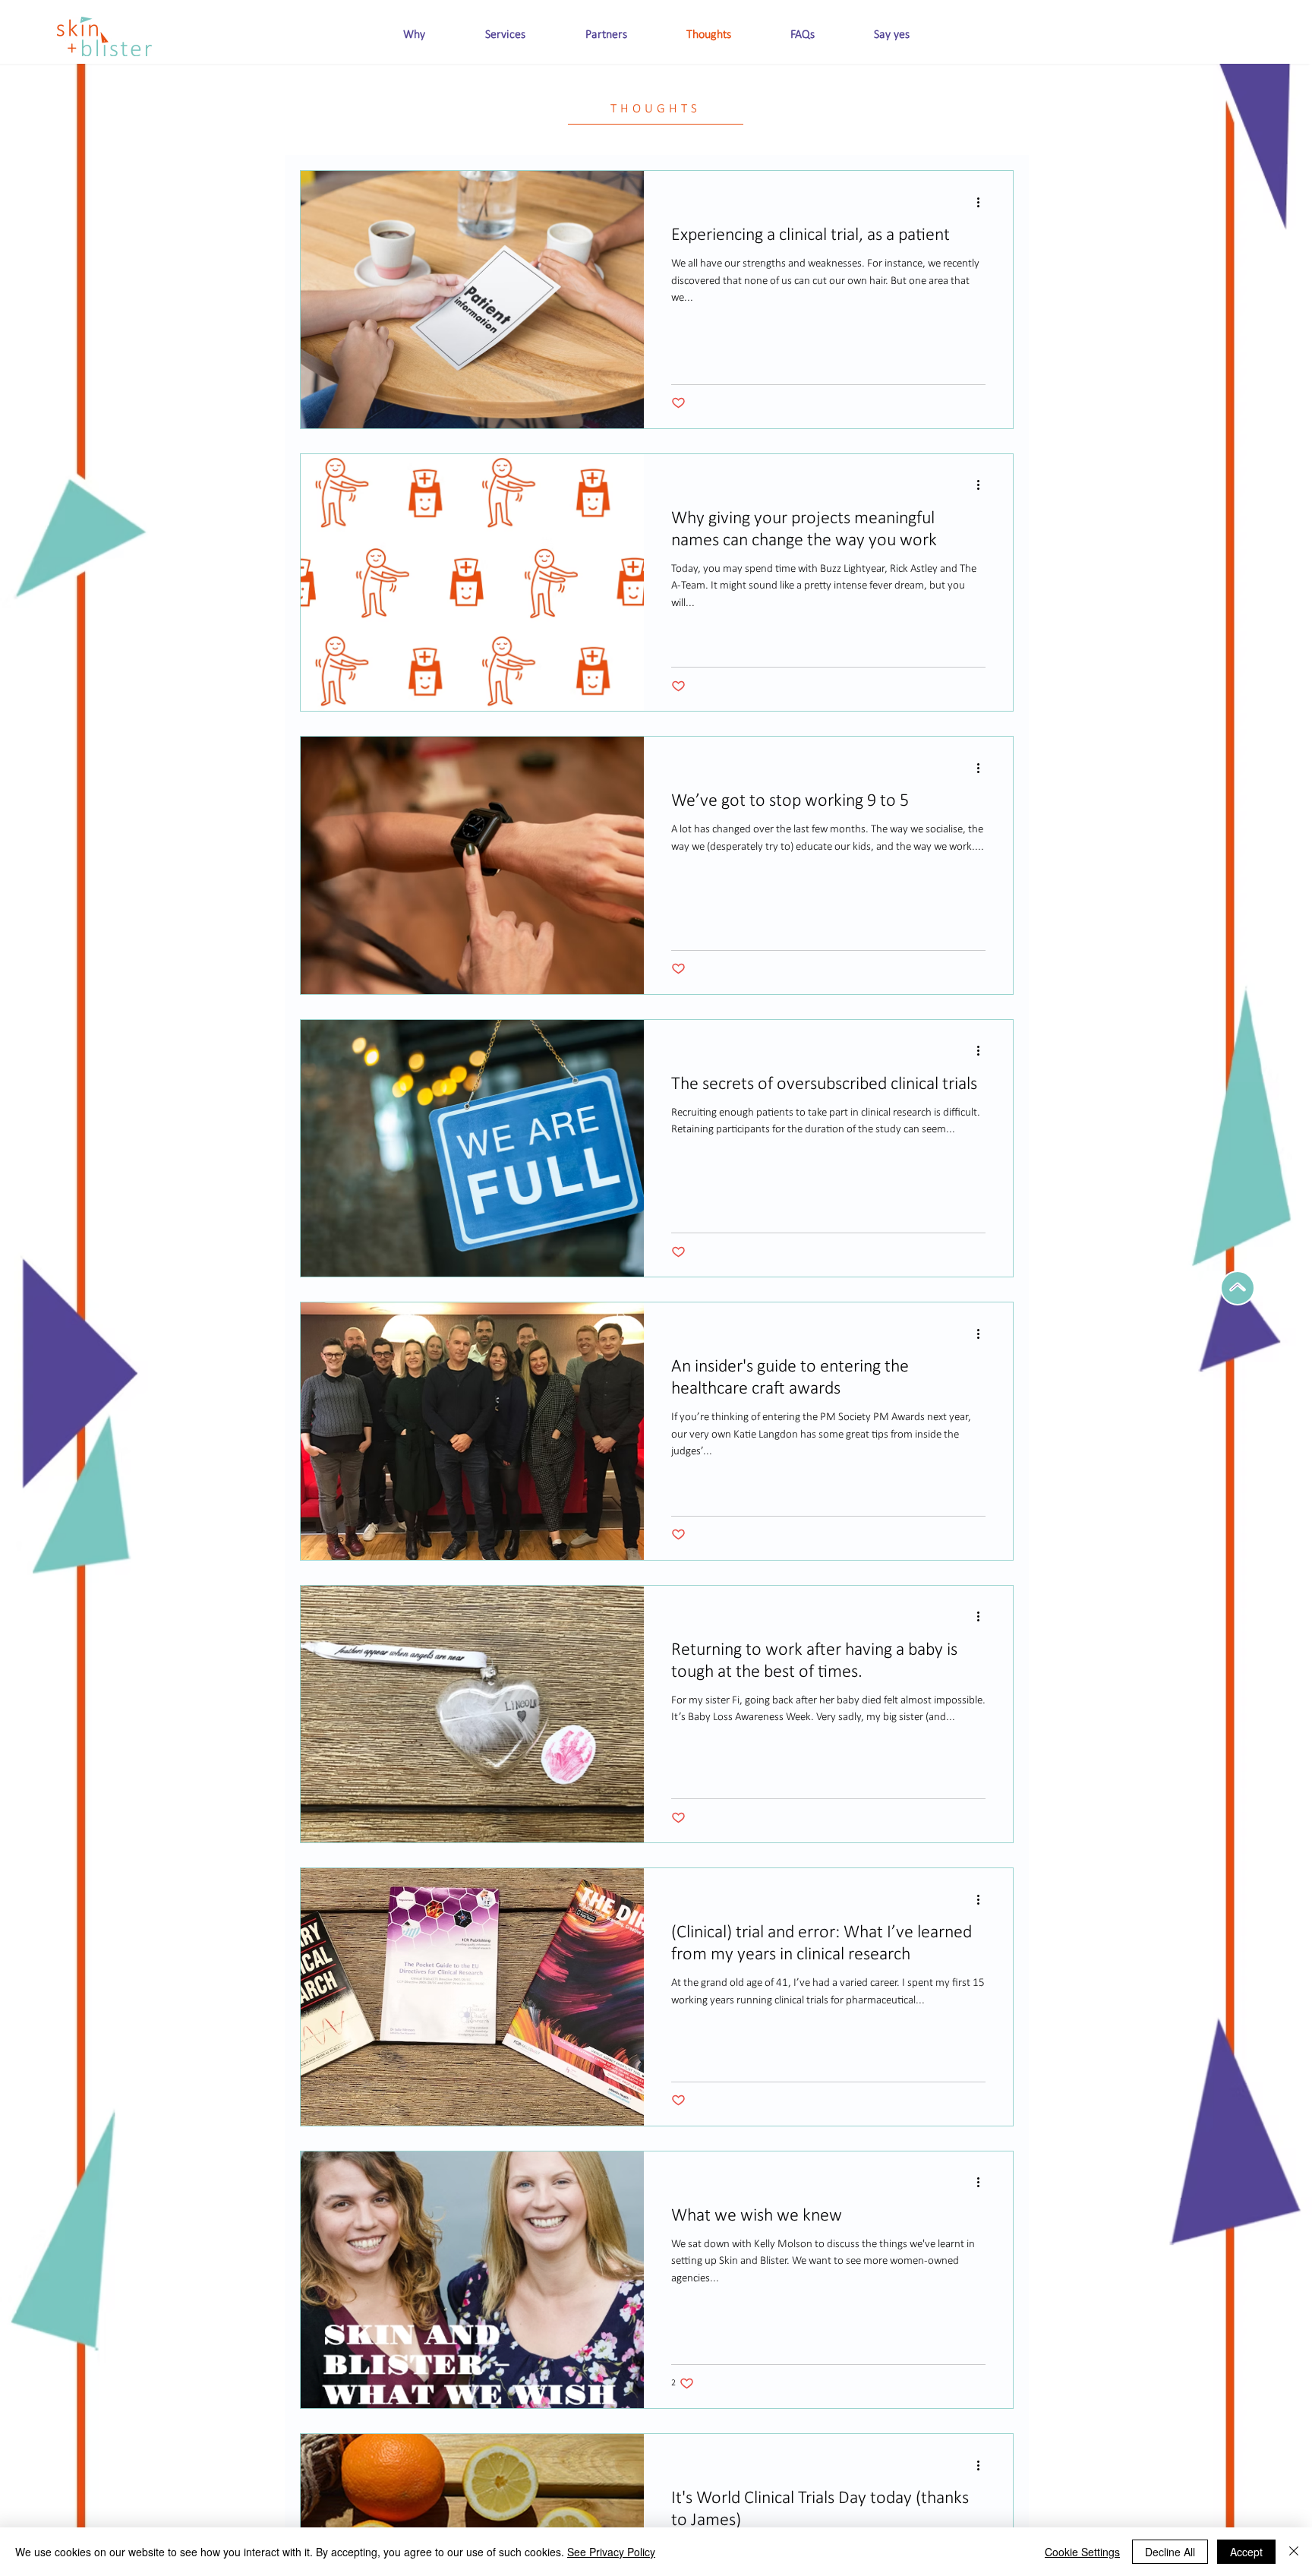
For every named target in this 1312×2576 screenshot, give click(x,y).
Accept (1246, 2552)
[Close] (1294, 2552)
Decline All (1170, 2552)
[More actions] (983, 202)
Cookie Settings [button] (1082, 2552)
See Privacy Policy (611, 2552)
